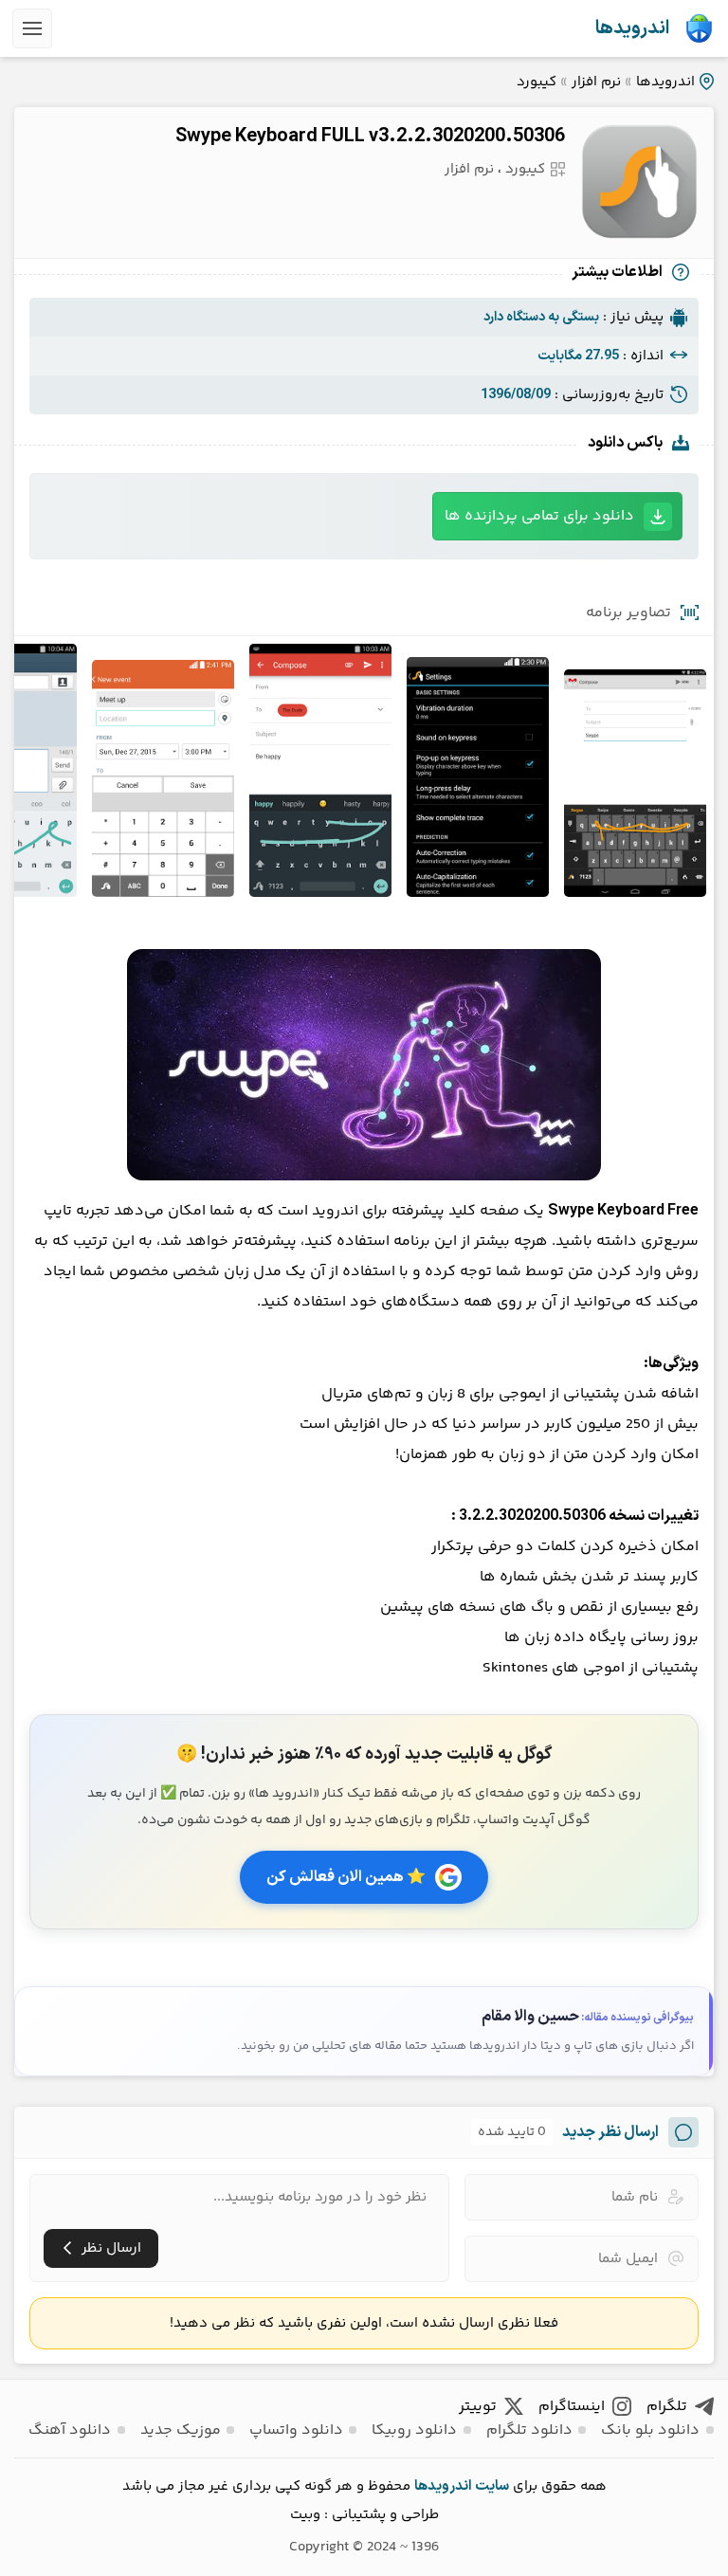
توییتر (478, 2407)
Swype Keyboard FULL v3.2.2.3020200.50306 (370, 137)
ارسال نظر (111, 2248)
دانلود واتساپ (296, 2430)
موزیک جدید (181, 2430)
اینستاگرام (572, 2407)
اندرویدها (632, 28)
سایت (492, 2486)
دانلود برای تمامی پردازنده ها (539, 516)
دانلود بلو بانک (650, 2430)
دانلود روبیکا (414, 2430)
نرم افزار (596, 82)
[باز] (32, 28)
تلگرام (667, 2407)
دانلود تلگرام (529, 2430)
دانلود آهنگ (70, 2430)
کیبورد (537, 82)
